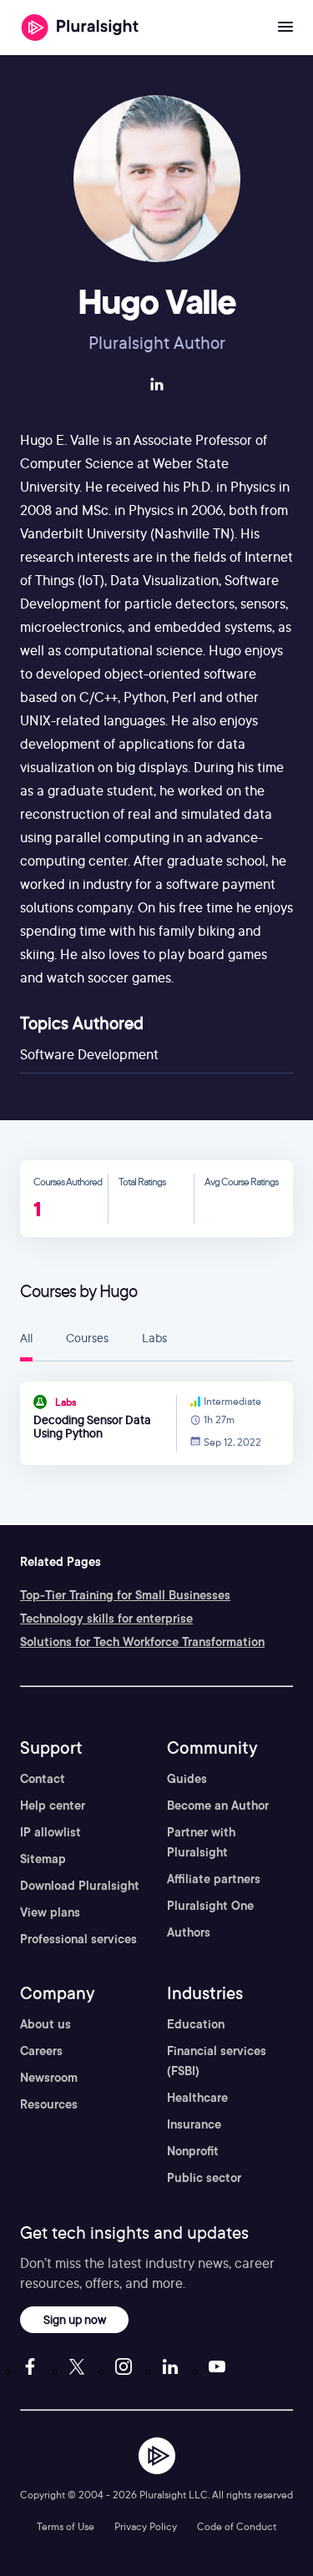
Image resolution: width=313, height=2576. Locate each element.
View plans (50, 1912)
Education (196, 2024)
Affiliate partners (214, 1879)
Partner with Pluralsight (201, 1842)
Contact (43, 1779)
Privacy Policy (146, 2526)
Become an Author (218, 1806)
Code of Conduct (237, 2526)
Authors (189, 1932)
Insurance (194, 2124)
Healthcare (197, 2098)
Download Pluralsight (80, 1886)
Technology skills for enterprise (106, 1619)
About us (45, 2024)
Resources (49, 2104)
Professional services (78, 1939)
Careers (41, 2051)
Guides (187, 1779)
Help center (53, 1806)
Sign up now (75, 2319)
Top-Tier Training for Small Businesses (125, 1595)
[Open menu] (285, 28)
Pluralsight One (210, 1906)
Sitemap (43, 1859)
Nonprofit (193, 2151)
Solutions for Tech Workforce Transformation (142, 1642)
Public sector (204, 2178)
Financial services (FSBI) (217, 2061)
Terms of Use (66, 2526)
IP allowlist (50, 1832)
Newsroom (49, 2078)
